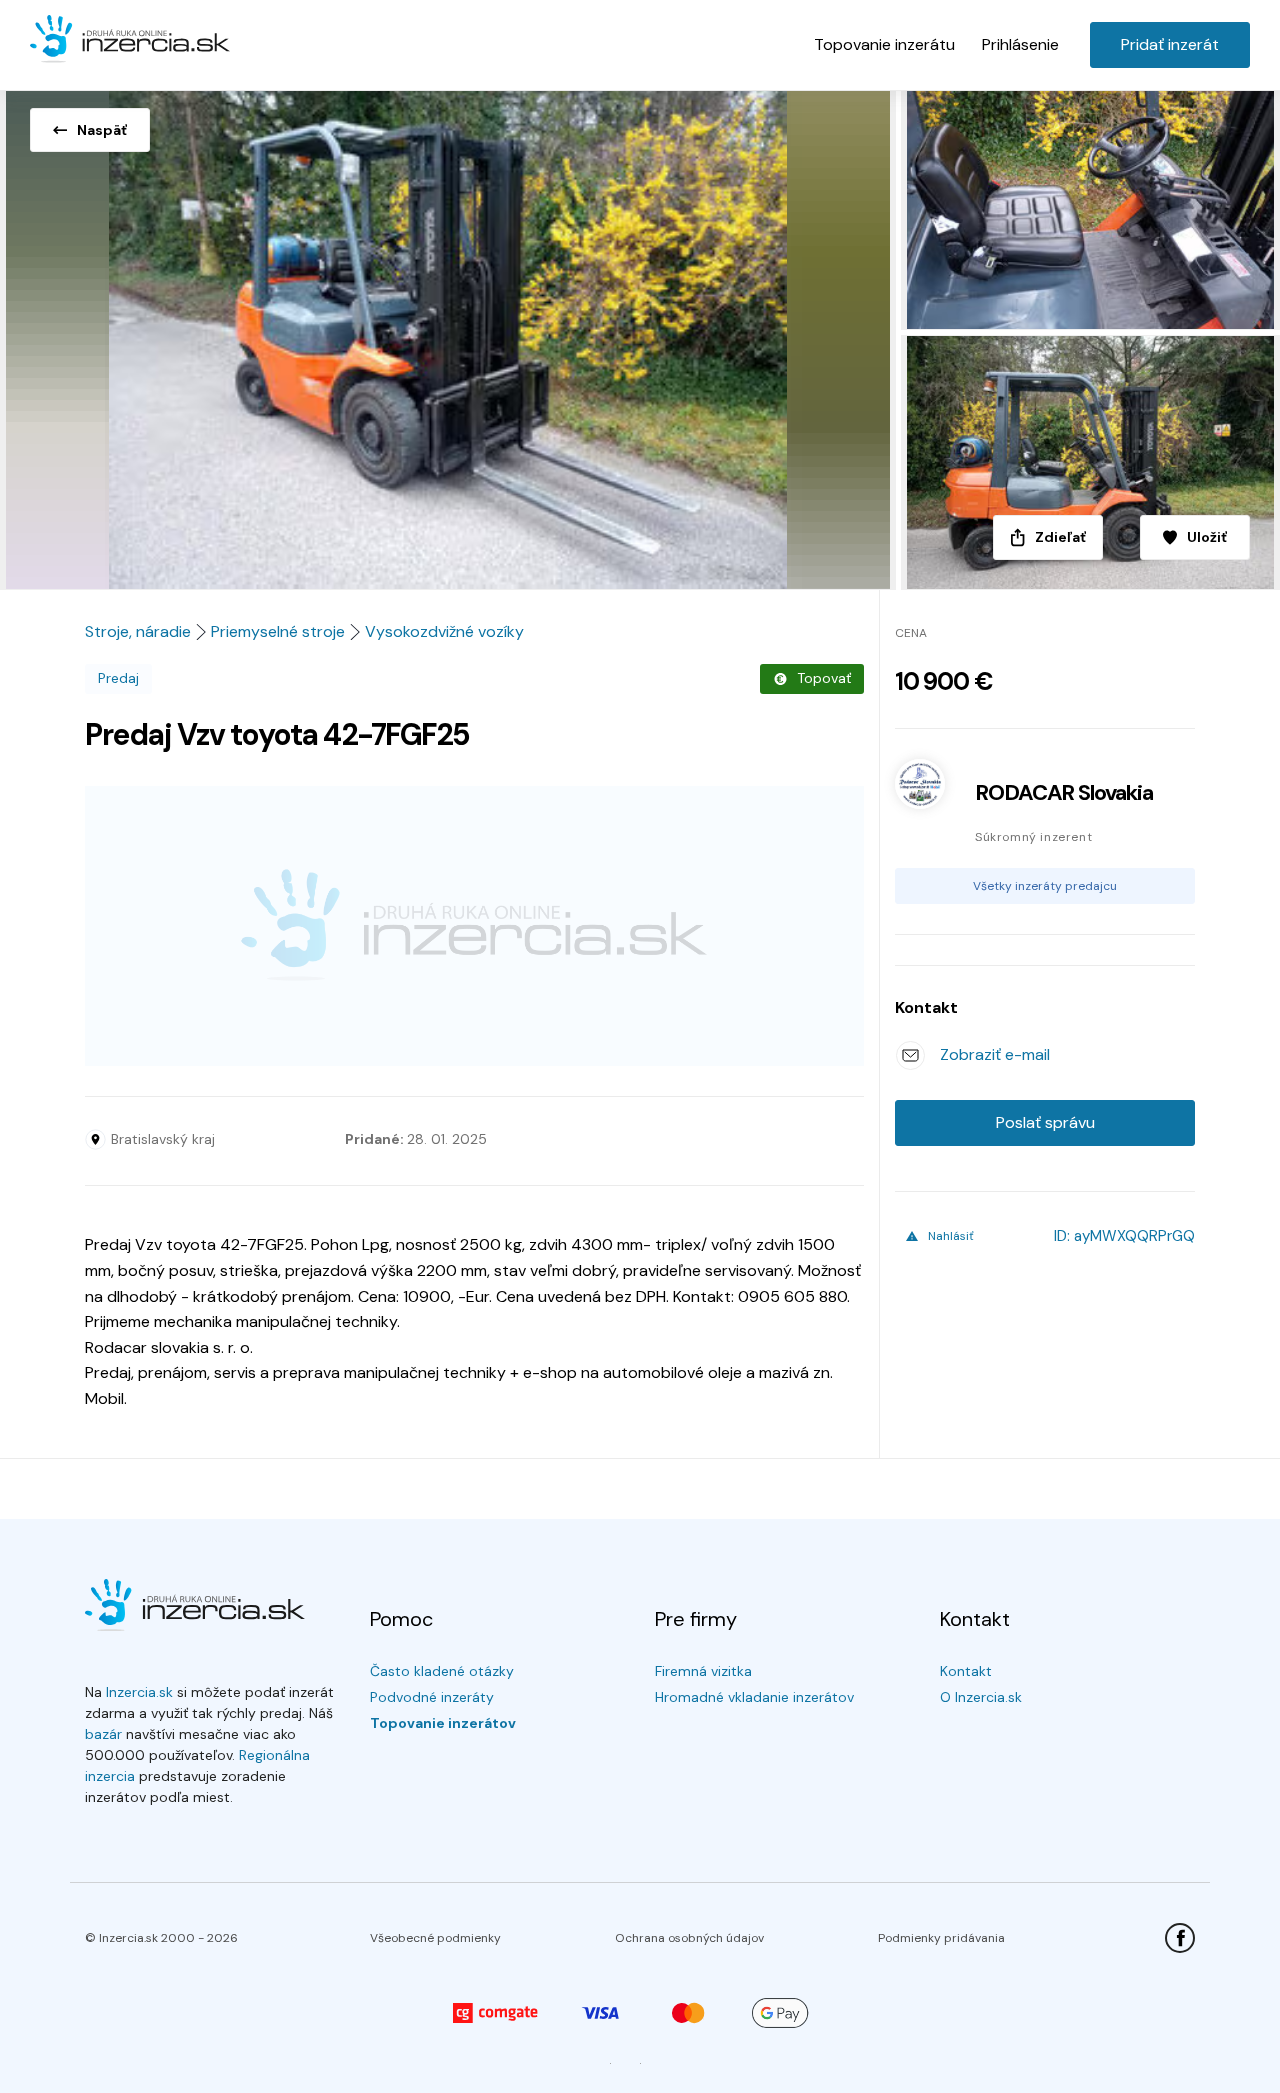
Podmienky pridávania (941, 1938)
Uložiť (1207, 537)
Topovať (824, 678)
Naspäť (102, 130)
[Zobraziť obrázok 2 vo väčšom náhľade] (1088, 206)
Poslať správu (1045, 1122)
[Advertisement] (474, 926)
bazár (103, 1734)
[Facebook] (1180, 1938)
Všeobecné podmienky (435, 1938)
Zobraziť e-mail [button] (995, 1054)
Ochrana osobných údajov (689, 1938)
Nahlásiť (951, 1236)
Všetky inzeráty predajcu (1045, 886)
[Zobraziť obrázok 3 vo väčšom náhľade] (1088, 462)
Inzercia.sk (139, 1692)
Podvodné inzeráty (432, 1697)
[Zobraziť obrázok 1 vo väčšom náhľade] (448, 334)
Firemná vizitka (703, 1671)
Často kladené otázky (442, 1671)
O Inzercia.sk (981, 1697)
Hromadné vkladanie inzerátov (754, 1697)
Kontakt (966, 1671)
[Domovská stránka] (130, 40)
